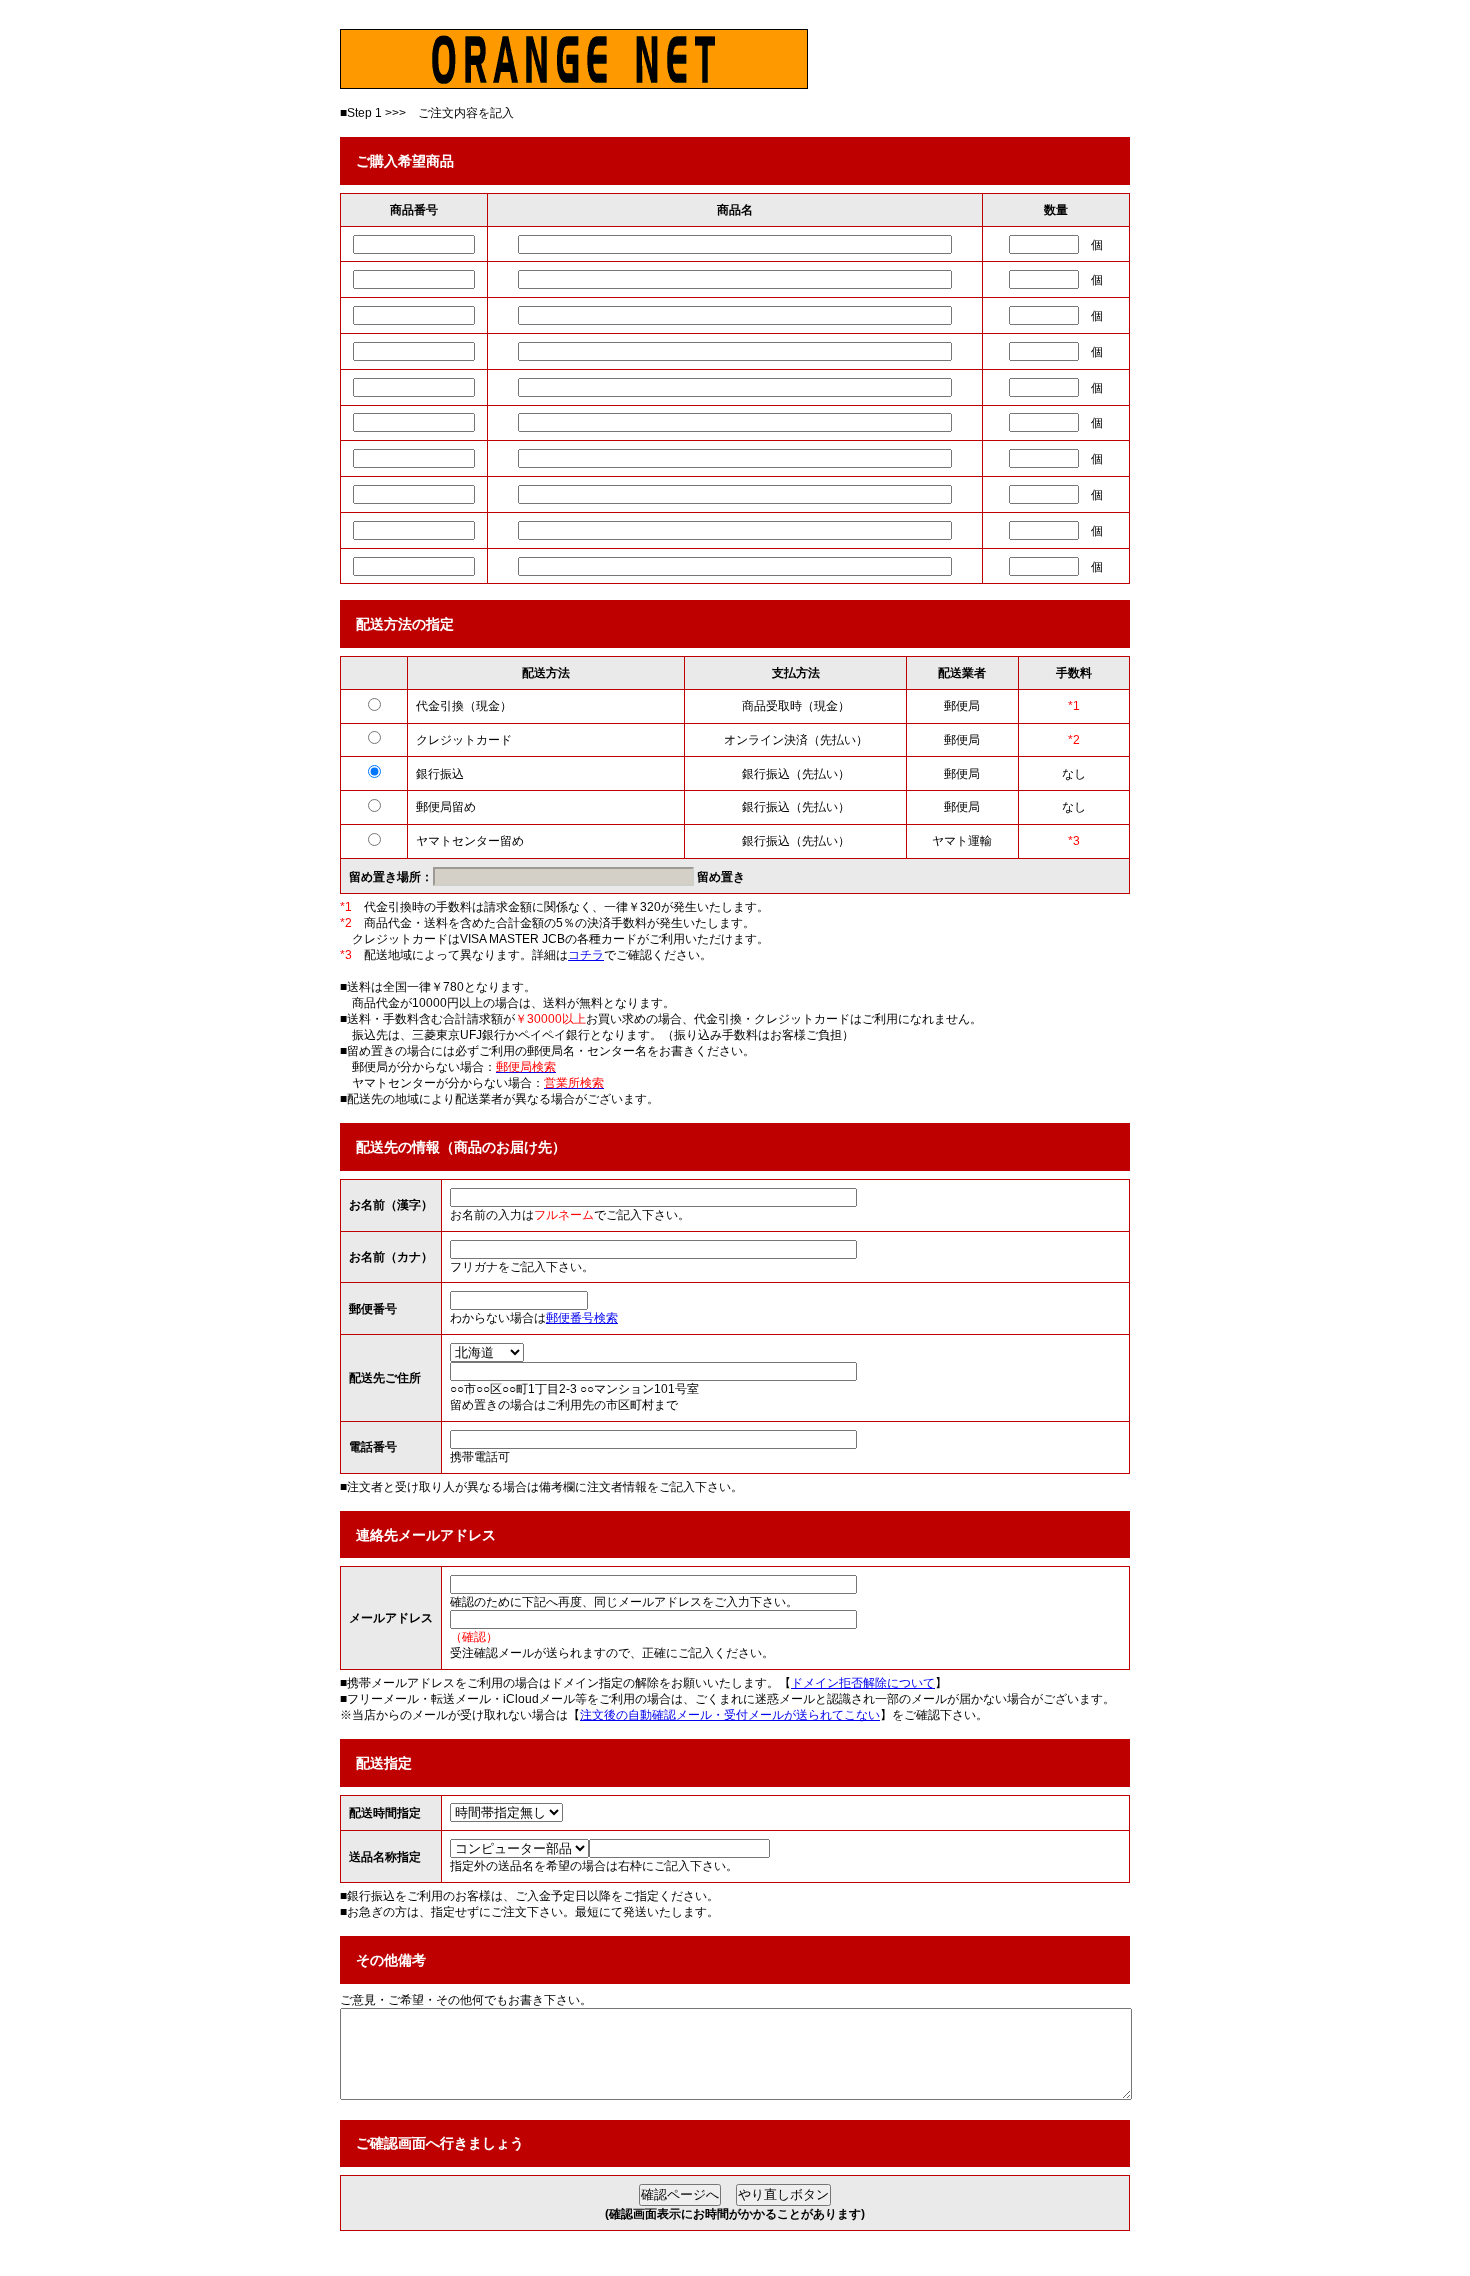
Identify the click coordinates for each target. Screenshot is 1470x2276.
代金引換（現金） (464, 706)
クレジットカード (464, 740)
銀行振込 (440, 774)
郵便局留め (446, 807)
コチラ (586, 955)
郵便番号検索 (582, 1318)
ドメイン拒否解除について (863, 1683)
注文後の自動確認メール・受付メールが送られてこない (730, 1715)
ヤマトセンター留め (470, 841)
